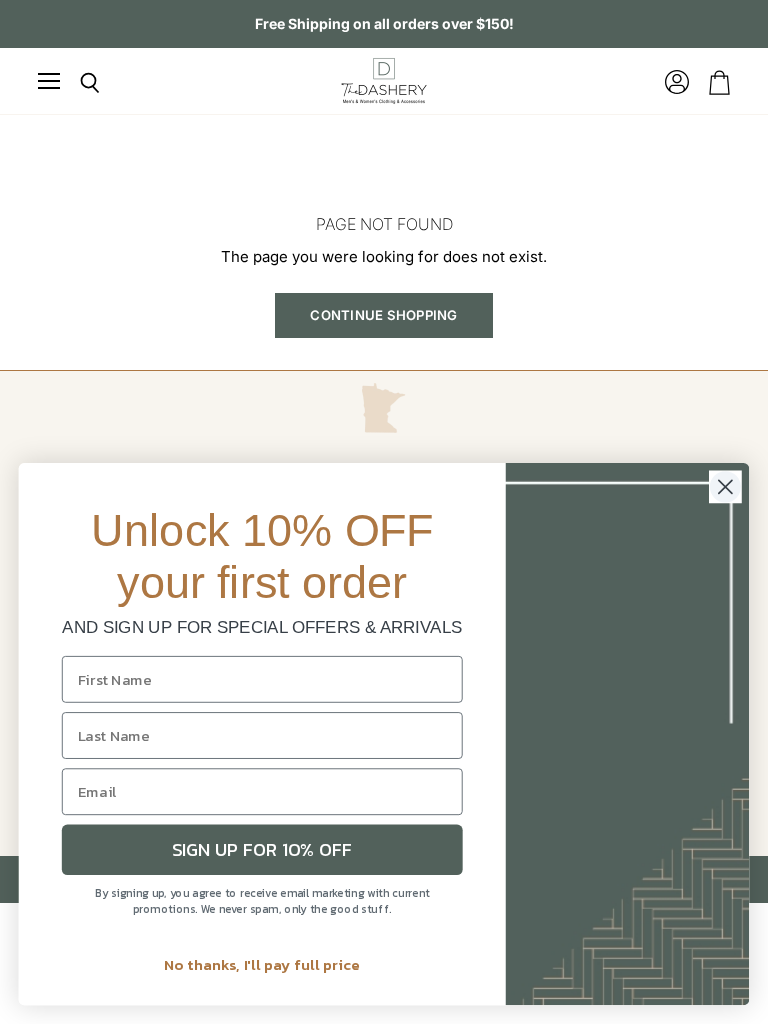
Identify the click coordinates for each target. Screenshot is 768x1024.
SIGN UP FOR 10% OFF (262, 850)
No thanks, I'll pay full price (262, 964)
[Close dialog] (725, 486)
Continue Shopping (383, 315)
